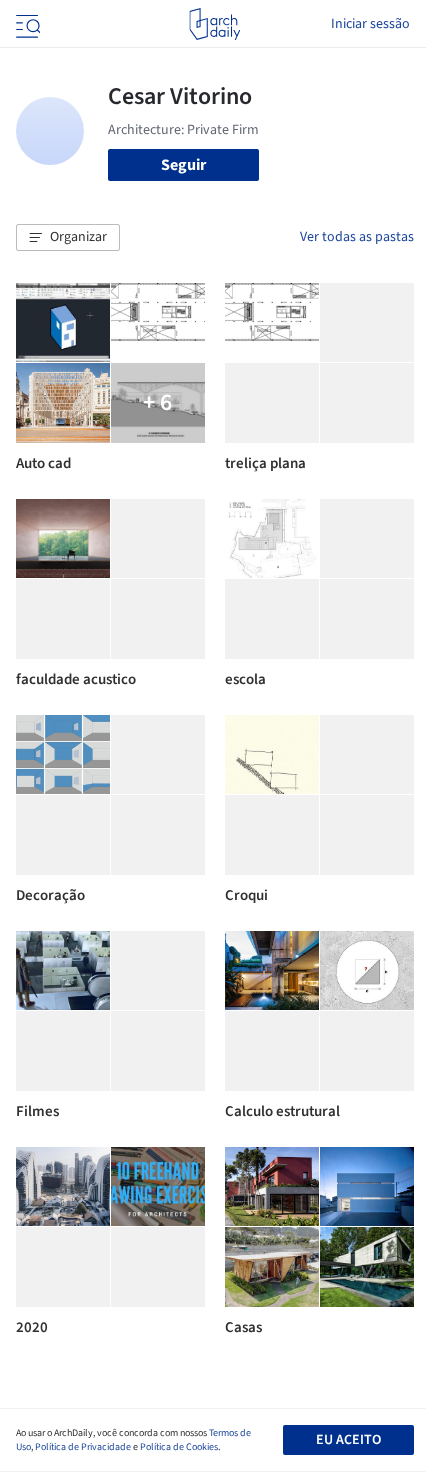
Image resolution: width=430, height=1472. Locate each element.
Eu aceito (348, 1440)
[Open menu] (26, 24)
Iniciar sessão (370, 24)
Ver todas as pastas (357, 237)
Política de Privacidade (83, 1447)
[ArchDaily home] (214, 24)
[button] (68, 238)
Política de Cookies (179, 1447)
